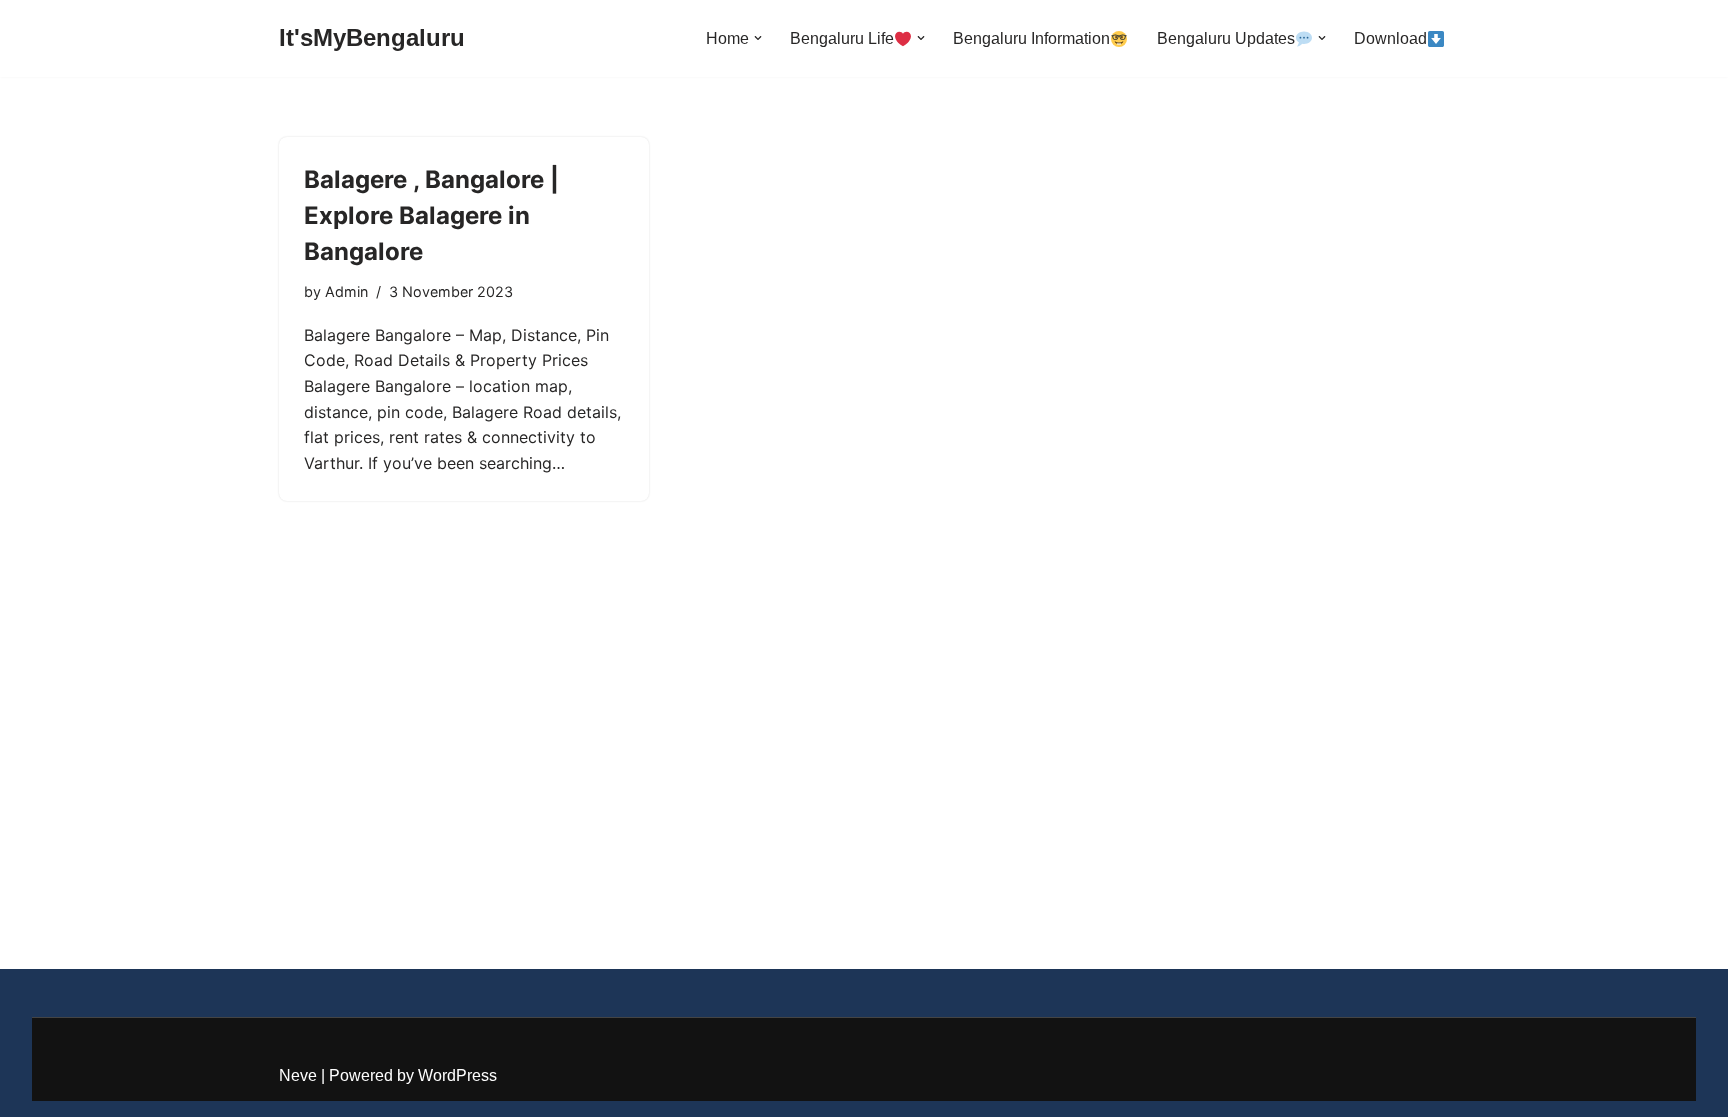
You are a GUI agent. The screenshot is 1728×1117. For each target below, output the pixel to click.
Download (1390, 38)
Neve (298, 1075)
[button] (758, 38)
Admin (346, 291)
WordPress (457, 1075)
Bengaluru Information (1031, 38)
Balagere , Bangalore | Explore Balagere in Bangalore (431, 215)
